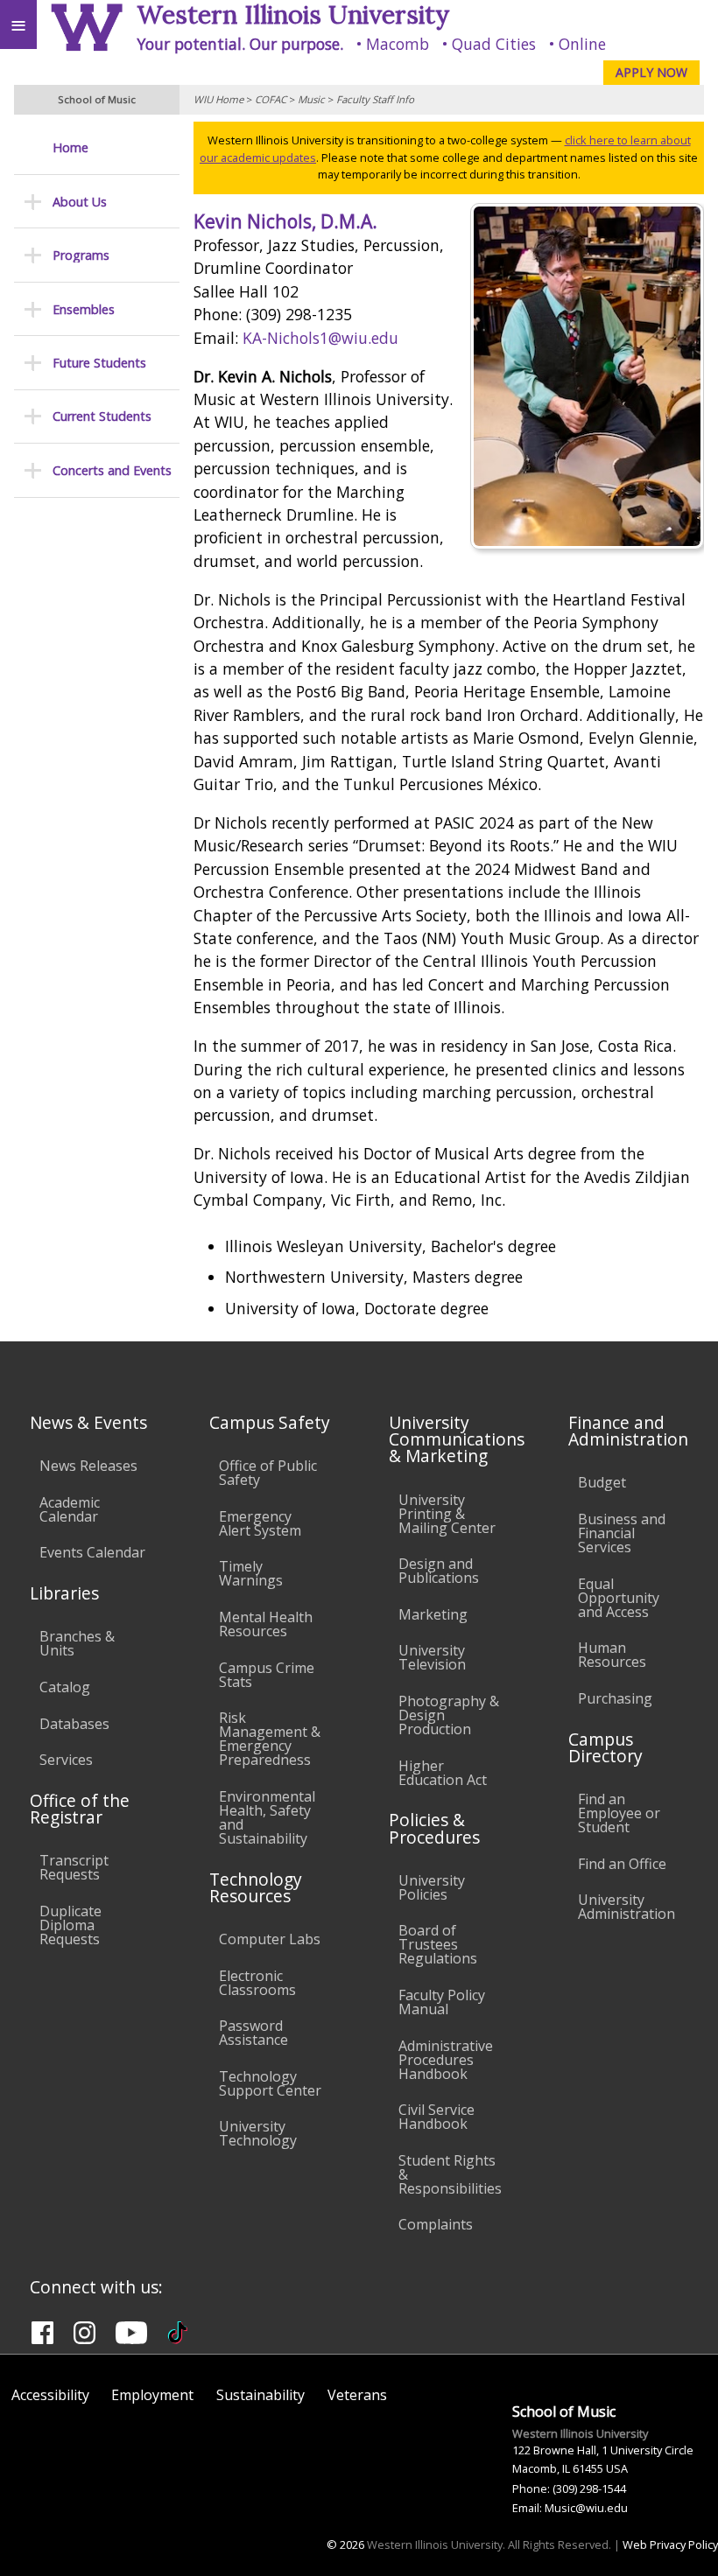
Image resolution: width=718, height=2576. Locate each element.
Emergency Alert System (260, 1523)
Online (582, 44)
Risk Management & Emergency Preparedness (270, 1739)
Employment (152, 2395)
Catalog (65, 1687)
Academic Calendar (70, 1509)
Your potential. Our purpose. (240, 44)
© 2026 (345, 2544)
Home (70, 147)
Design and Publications (439, 1571)
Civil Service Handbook (436, 2117)
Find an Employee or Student (619, 1813)
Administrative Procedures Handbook (446, 2060)
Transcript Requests (74, 1867)
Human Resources (612, 1655)
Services (66, 1760)
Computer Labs (270, 1939)
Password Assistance (253, 2033)
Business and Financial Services (622, 1533)
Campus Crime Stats (267, 1675)
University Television (432, 1657)
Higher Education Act (443, 1773)
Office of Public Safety (268, 1473)
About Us (80, 202)
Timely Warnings (251, 1573)
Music (311, 99)
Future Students (99, 363)
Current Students (102, 416)
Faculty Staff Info (375, 99)
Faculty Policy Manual (442, 2002)
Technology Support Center (270, 2083)
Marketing (433, 1614)
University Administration (626, 1907)
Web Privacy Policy (670, 2544)
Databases (74, 1724)
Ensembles (84, 309)
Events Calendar (92, 1552)
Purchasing (615, 1698)
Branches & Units (77, 1643)
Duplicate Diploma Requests (70, 1925)
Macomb (398, 44)
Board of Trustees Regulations (438, 1944)
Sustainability (260, 2395)
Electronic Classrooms (257, 1983)
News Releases (88, 1466)
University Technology (258, 2133)
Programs (81, 255)
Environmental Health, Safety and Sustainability (267, 1817)
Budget (602, 1482)
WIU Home (218, 99)
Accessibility (50, 2395)
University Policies (432, 1887)
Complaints (436, 2224)
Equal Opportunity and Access (619, 1598)
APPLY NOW (651, 72)
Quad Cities (494, 44)
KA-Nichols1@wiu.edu (320, 338)
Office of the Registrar (80, 1809)
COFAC (271, 99)
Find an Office (622, 1864)
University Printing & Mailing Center (447, 1514)
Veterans (357, 2395)
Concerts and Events (112, 470)
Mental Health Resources (266, 1624)
